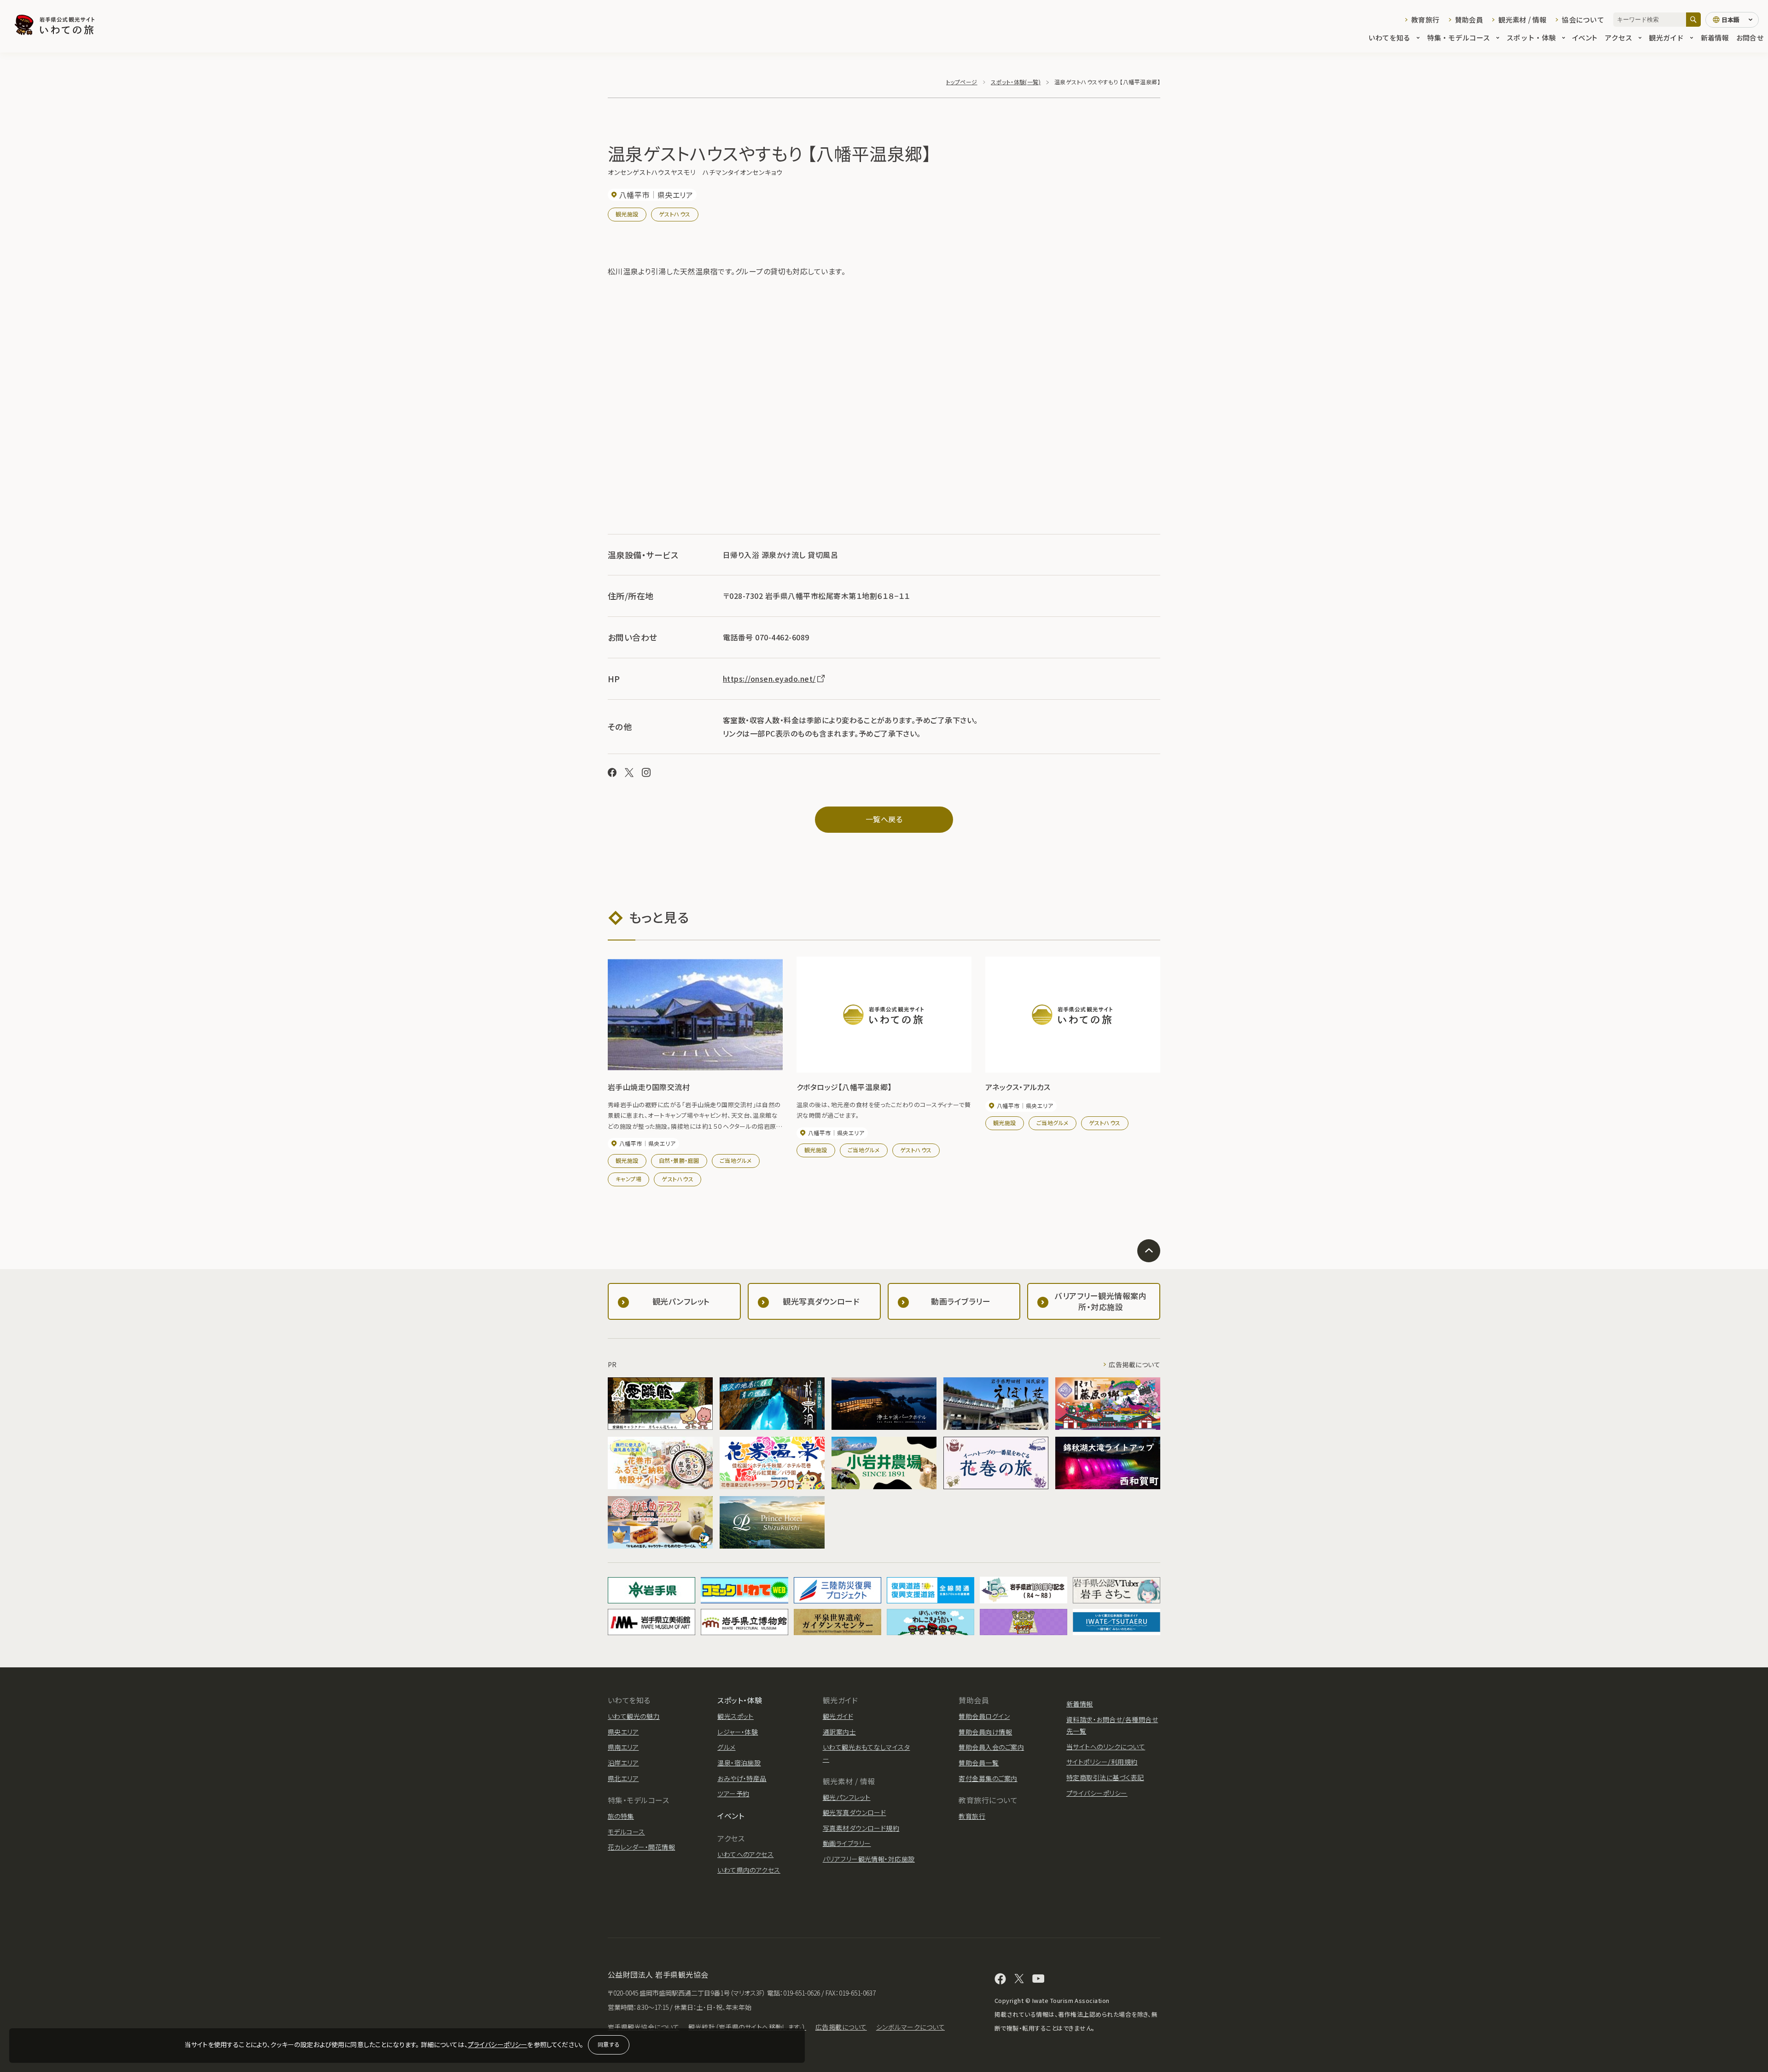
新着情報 (1715, 38)
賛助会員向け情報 (985, 1732)
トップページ (962, 82)
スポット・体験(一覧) (1016, 82)
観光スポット (736, 1716)
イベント (1585, 38)
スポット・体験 (1531, 38)
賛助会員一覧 (979, 1763)
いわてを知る (1390, 38)
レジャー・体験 (738, 1732)
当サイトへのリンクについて (1106, 1747)
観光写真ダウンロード (855, 1812)
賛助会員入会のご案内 (991, 1747)
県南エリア (623, 1747)
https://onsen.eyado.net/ (769, 679)
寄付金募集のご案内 (988, 1778)
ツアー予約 (733, 1793)
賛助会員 (1469, 20)
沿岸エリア (623, 1763)
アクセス (1618, 38)
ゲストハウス (675, 214)
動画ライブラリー (847, 1843)
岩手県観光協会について (643, 2027)
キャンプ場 (628, 1179)
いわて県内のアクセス (749, 1870)
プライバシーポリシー (498, 2044)
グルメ (726, 1747)
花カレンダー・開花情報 (641, 1847)
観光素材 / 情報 (1522, 20)
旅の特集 (621, 1816)
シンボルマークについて (910, 2027)
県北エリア (623, 1778)
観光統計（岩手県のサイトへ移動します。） (747, 2027)
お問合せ (1750, 38)
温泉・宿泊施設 (739, 1763)
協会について (1583, 20)
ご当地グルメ (736, 1160)
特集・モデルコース (1459, 38)
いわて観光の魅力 (634, 1716)
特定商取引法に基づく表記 (1105, 1777)
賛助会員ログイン (984, 1716)
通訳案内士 (839, 1732)
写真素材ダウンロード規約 (861, 1828)
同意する (609, 2044)
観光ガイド (1666, 38)
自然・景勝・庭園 (679, 1160)
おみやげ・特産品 (742, 1778)
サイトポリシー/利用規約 (1102, 1762)
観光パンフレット (847, 1797)
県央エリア (623, 1732)
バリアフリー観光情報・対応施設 (869, 1859)
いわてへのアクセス (745, 1854)
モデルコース (626, 1832)
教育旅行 (1425, 20)
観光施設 (627, 214)
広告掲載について (1134, 1364)
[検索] (1693, 20)
